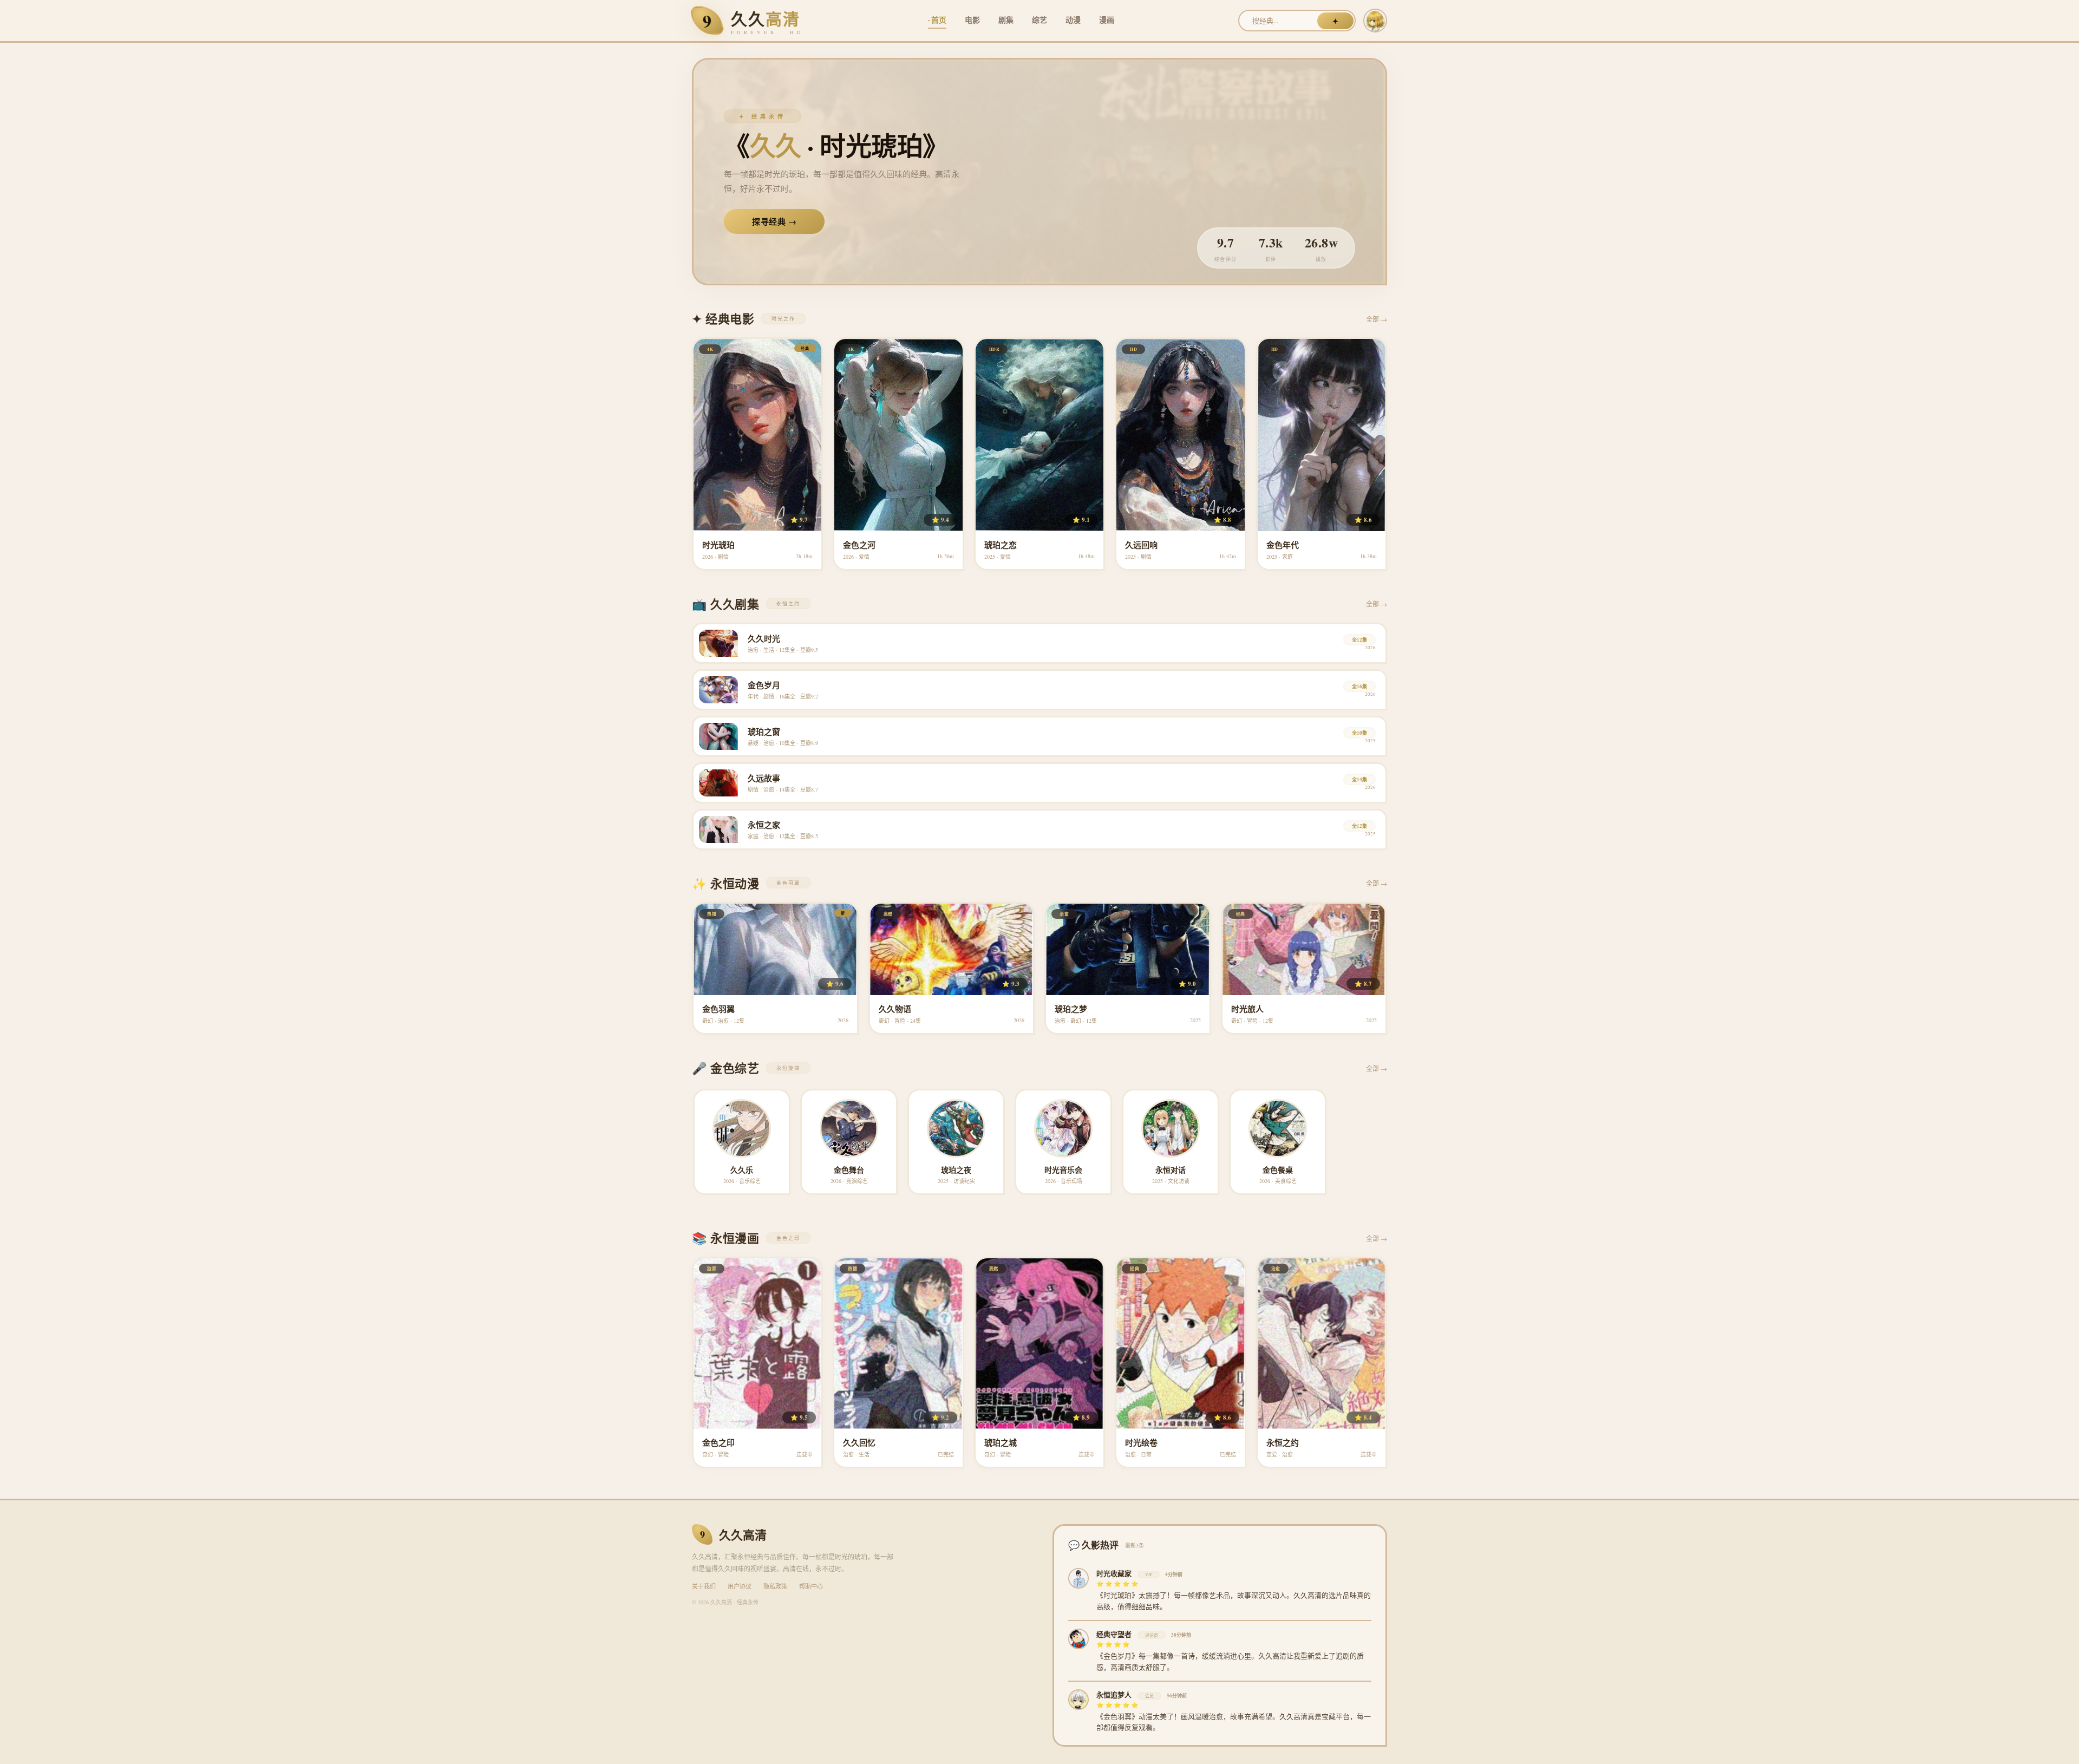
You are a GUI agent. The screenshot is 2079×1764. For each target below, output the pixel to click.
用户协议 (740, 1586)
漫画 (1107, 20)
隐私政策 (775, 1586)
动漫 (1073, 20)
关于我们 (704, 1586)
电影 (972, 20)
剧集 (1006, 20)
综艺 (1039, 20)
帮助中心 (811, 1586)
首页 (939, 20)
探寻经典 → (774, 221)
